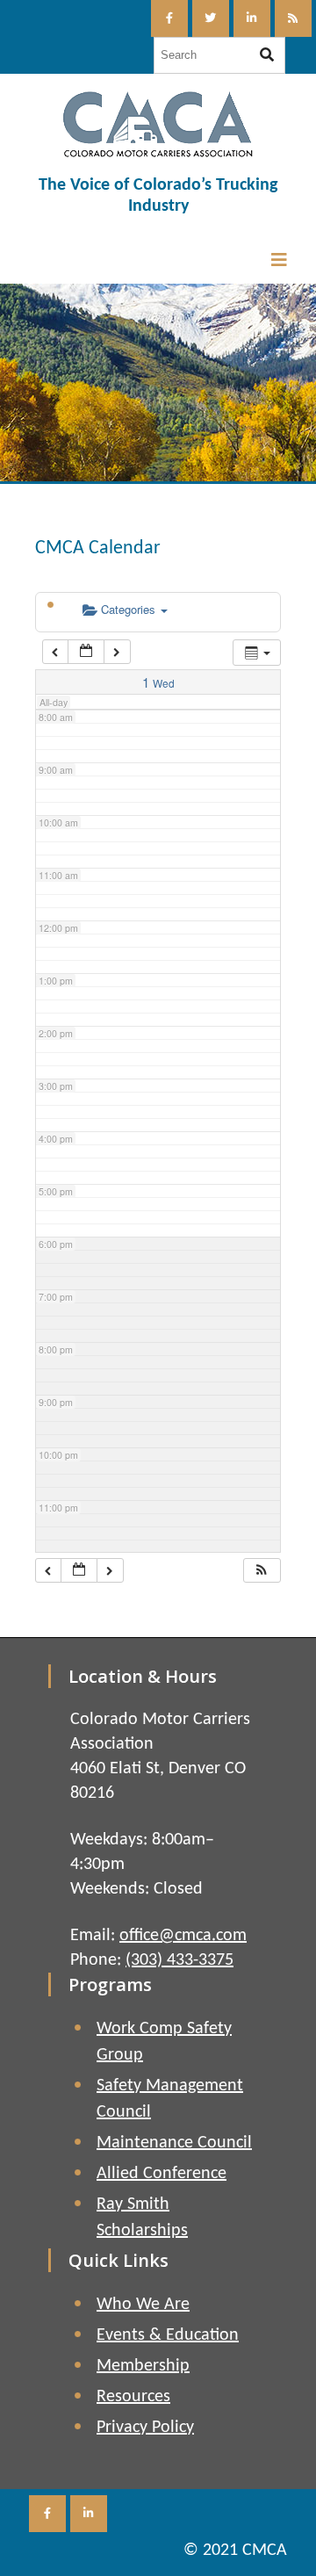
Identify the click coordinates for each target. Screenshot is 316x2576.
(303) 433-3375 (180, 1960)
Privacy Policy (145, 2428)
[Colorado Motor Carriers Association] (158, 124)
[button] (262, 1571)
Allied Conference (162, 2174)
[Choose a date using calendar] (86, 652)
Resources (133, 2397)
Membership (143, 2366)
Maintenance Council (174, 2143)
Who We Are (143, 2305)
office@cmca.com (183, 1936)
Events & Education (168, 2335)
